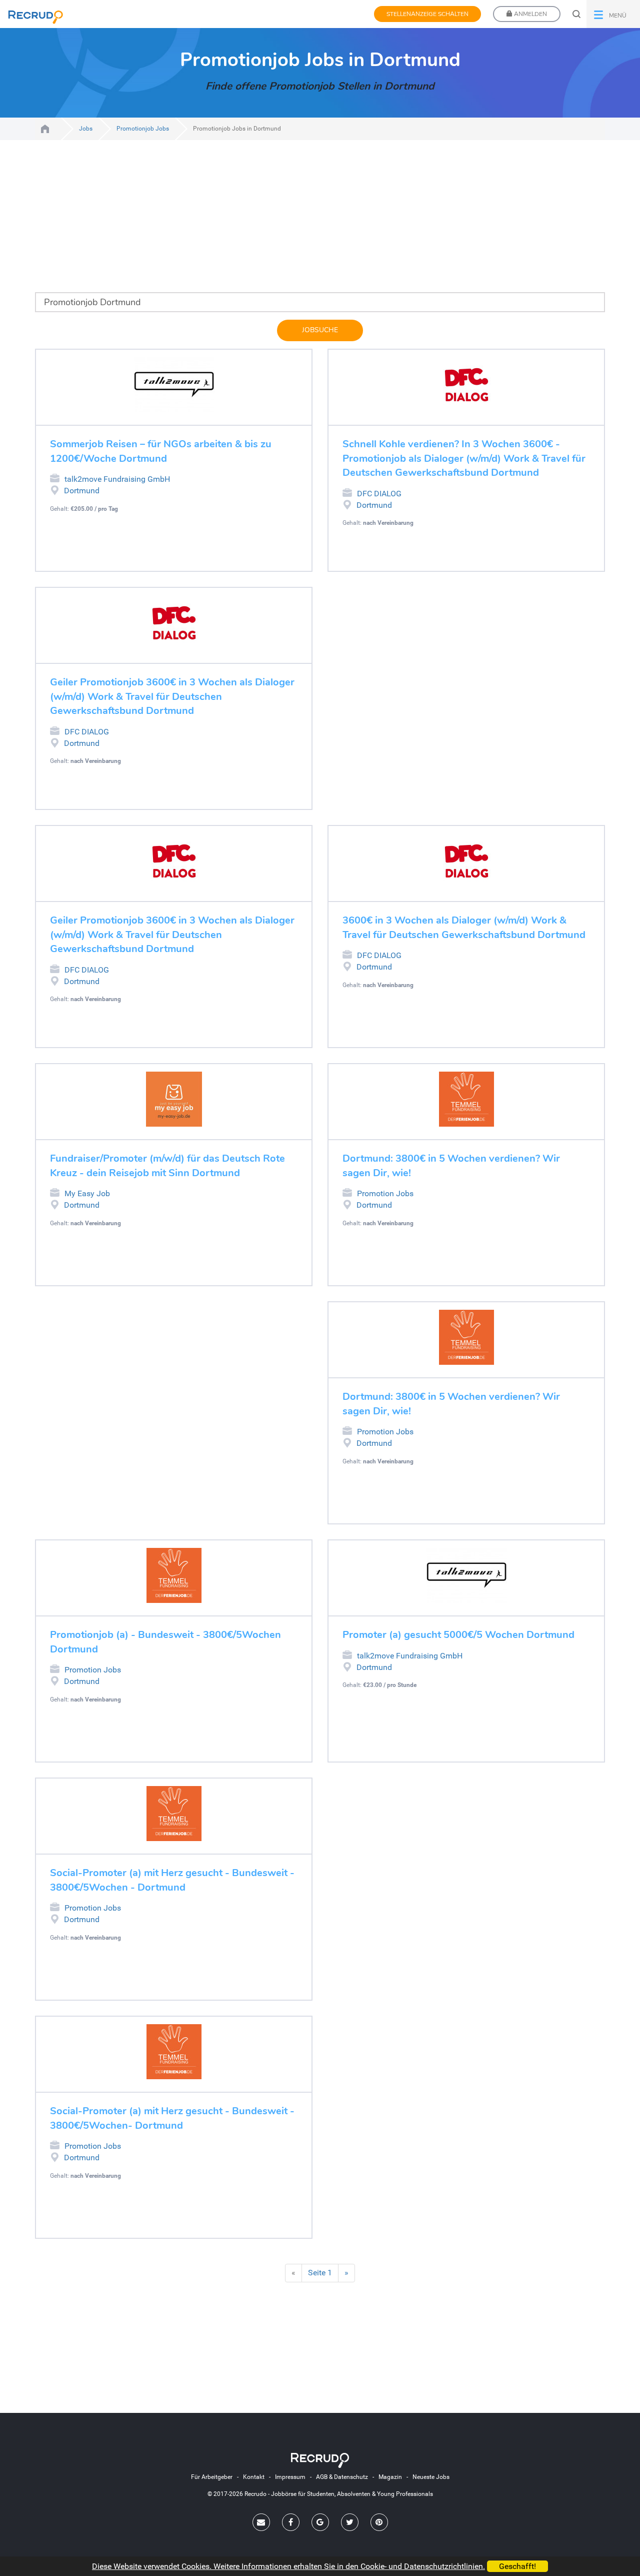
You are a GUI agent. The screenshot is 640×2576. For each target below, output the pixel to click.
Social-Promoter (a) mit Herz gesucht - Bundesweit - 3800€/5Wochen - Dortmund (172, 1880)
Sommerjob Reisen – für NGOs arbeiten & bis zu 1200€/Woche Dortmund (161, 451)
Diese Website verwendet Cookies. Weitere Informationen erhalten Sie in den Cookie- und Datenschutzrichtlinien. (288, 2566)
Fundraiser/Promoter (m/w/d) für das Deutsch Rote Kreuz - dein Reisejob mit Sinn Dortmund (167, 1166)
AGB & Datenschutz (342, 2477)
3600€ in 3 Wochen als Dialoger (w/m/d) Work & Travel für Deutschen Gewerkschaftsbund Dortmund (464, 928)
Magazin (390, 2477)
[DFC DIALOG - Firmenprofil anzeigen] (466, 385)
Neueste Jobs (431, 2477)
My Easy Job (87, 1193)
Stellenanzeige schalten (427, 14)
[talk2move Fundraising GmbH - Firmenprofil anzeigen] (174, 385)
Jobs (86, 129)
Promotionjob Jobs (143, 129)
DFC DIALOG (379, 494)
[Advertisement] (320, 222)
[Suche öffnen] (576, 14)
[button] (613, 14)
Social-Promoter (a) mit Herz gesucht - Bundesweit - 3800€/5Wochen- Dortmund (172, 2118)
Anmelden (530, 14)
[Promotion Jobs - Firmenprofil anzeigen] (466, 1099)
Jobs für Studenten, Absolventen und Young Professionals (45, 129)
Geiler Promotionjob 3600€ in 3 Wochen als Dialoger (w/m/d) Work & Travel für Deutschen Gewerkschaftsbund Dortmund (172, 696)
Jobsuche (320, 330)
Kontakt (254, 2477)
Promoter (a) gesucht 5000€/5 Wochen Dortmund (458, 1635)
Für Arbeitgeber (212, 2477)
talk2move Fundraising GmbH (117, 479)
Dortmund (82, 491)
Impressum (290, 2477)
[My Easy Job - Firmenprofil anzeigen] (174, 1099)
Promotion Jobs (385, 1193)
